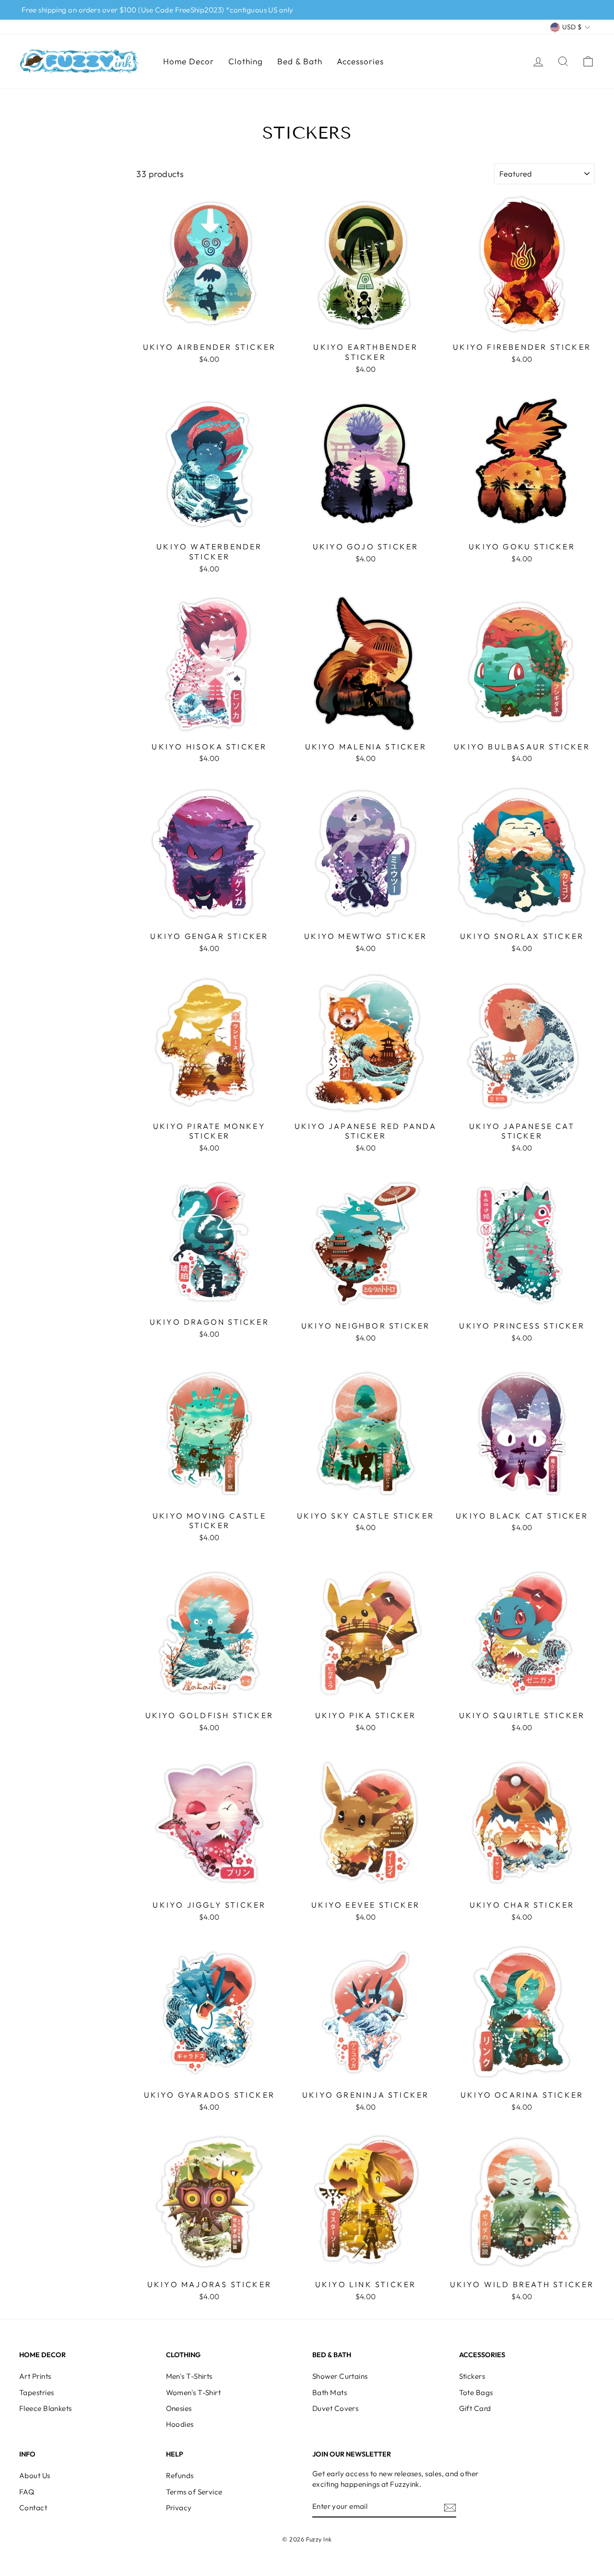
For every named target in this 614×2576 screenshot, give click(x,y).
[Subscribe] (450, 2507)
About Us (35, 2475)
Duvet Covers (335, 2408)
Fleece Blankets (46, 2408)
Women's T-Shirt (194, 2392)
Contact (33, 2508)
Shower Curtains (340, 2376)
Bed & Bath (300, 61)
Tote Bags (476, 2392)
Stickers (472, 2376)
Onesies (179, 2408)
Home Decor (189, 61)
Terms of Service (194, 2492)
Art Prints (35, 2376)
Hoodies (180, 2424)
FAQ (27, 2492)
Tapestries (37, 2392)
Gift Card (475, 2408)
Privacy (179, 2508)
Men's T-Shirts (189, 2376)
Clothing (246, 61)
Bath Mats (330, 2392)
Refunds (180, 2475)
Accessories (360, 61)
